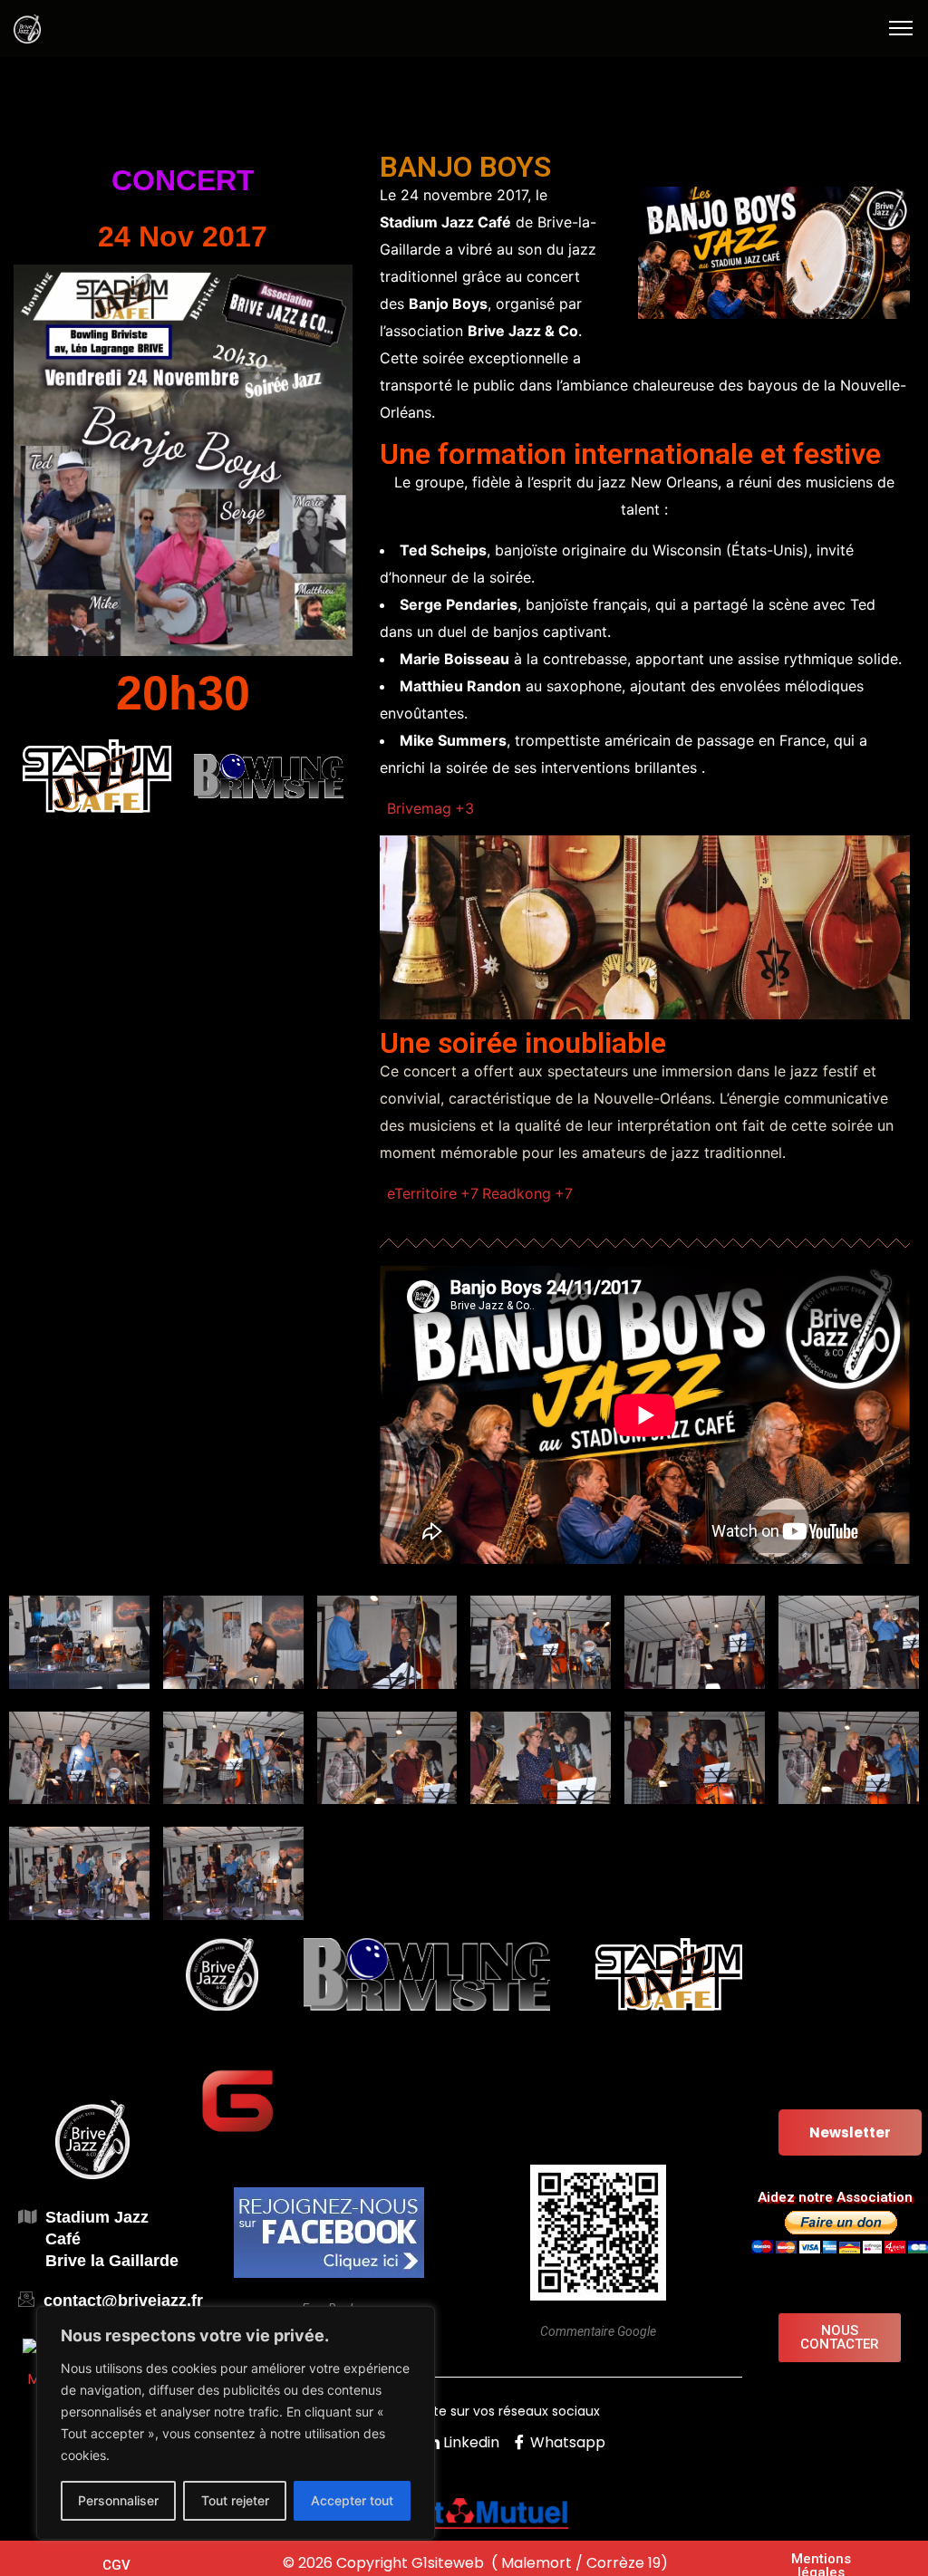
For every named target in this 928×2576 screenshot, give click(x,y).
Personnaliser (118, 2500)
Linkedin (469, 2442)
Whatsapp (566, 2442)
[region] (236, 2423)
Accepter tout (352, 2500)
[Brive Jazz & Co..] (27, 27)
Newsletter (850, 2132)
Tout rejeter (235, 2500)
